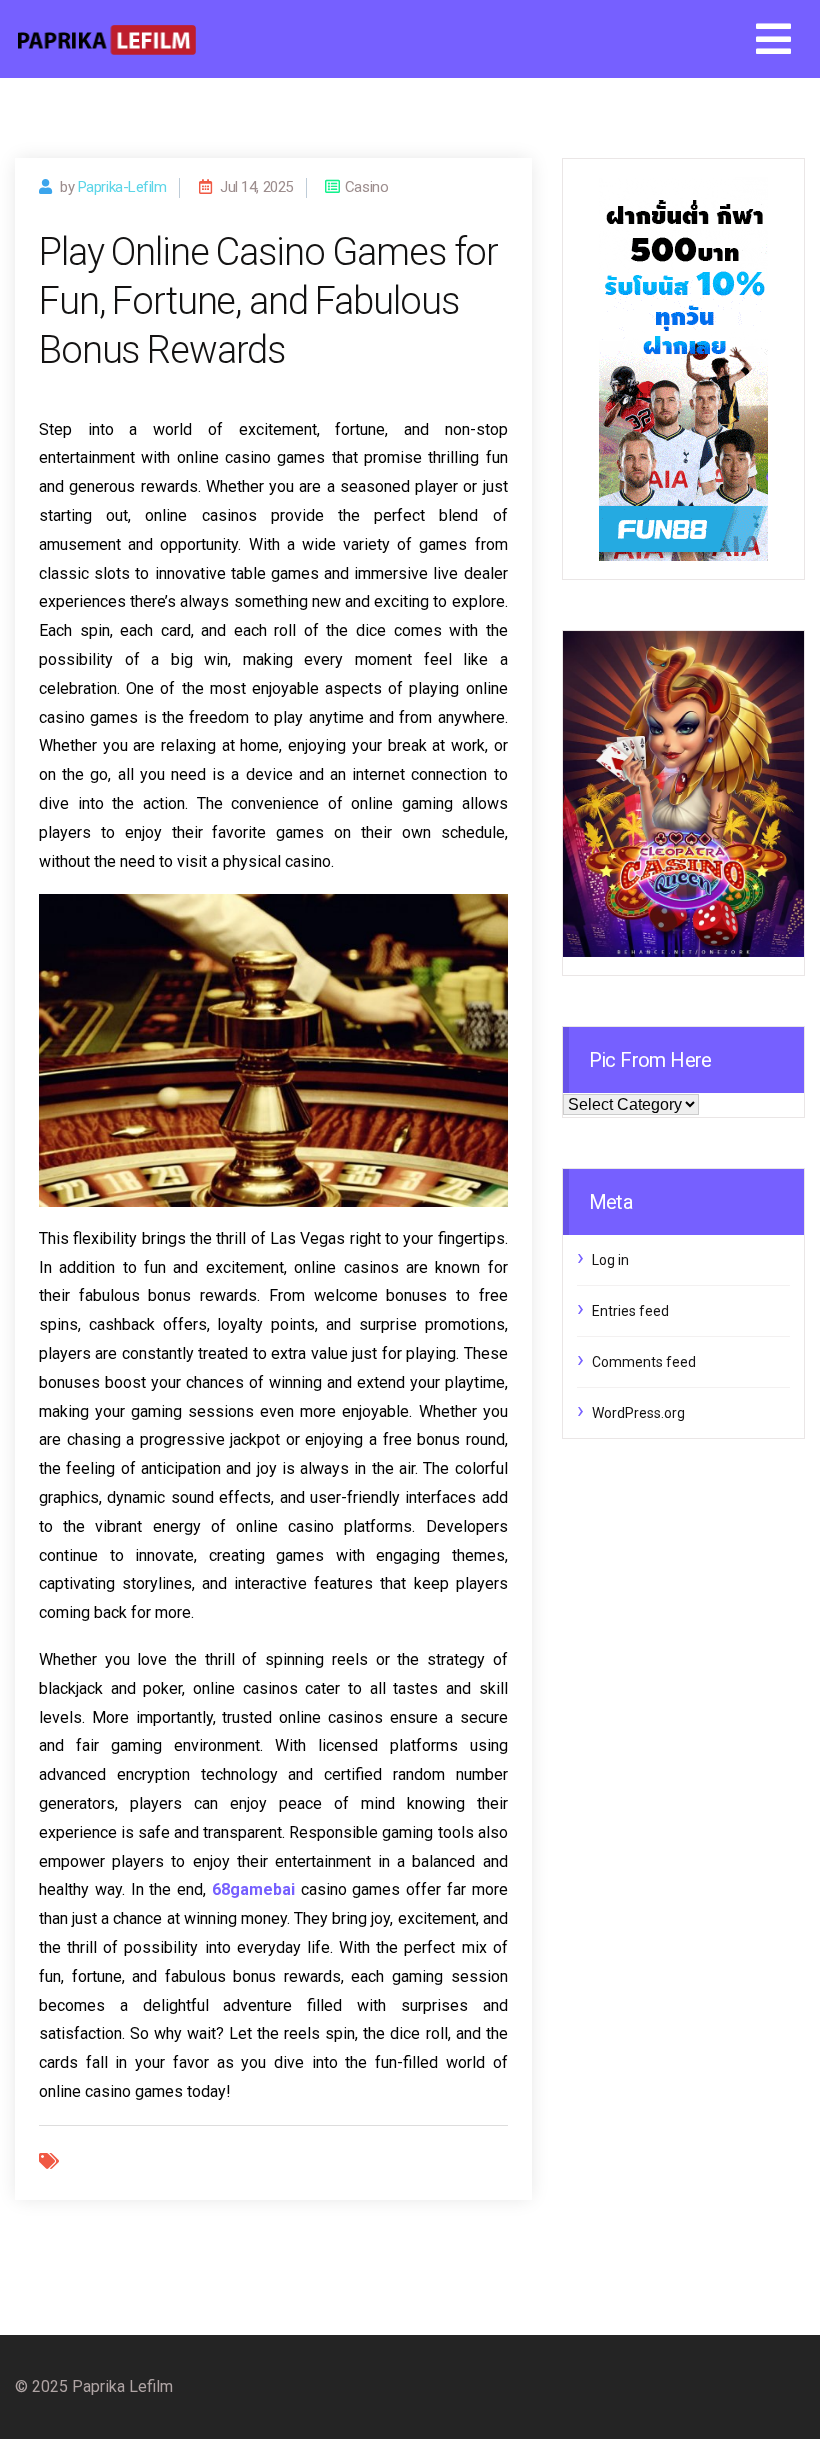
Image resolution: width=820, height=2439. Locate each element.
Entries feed (630, 1311)
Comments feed (644, 1362)
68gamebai (253, 1889)
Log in (610, 1260)
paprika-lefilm (122, 187)
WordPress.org (638, 1413)
